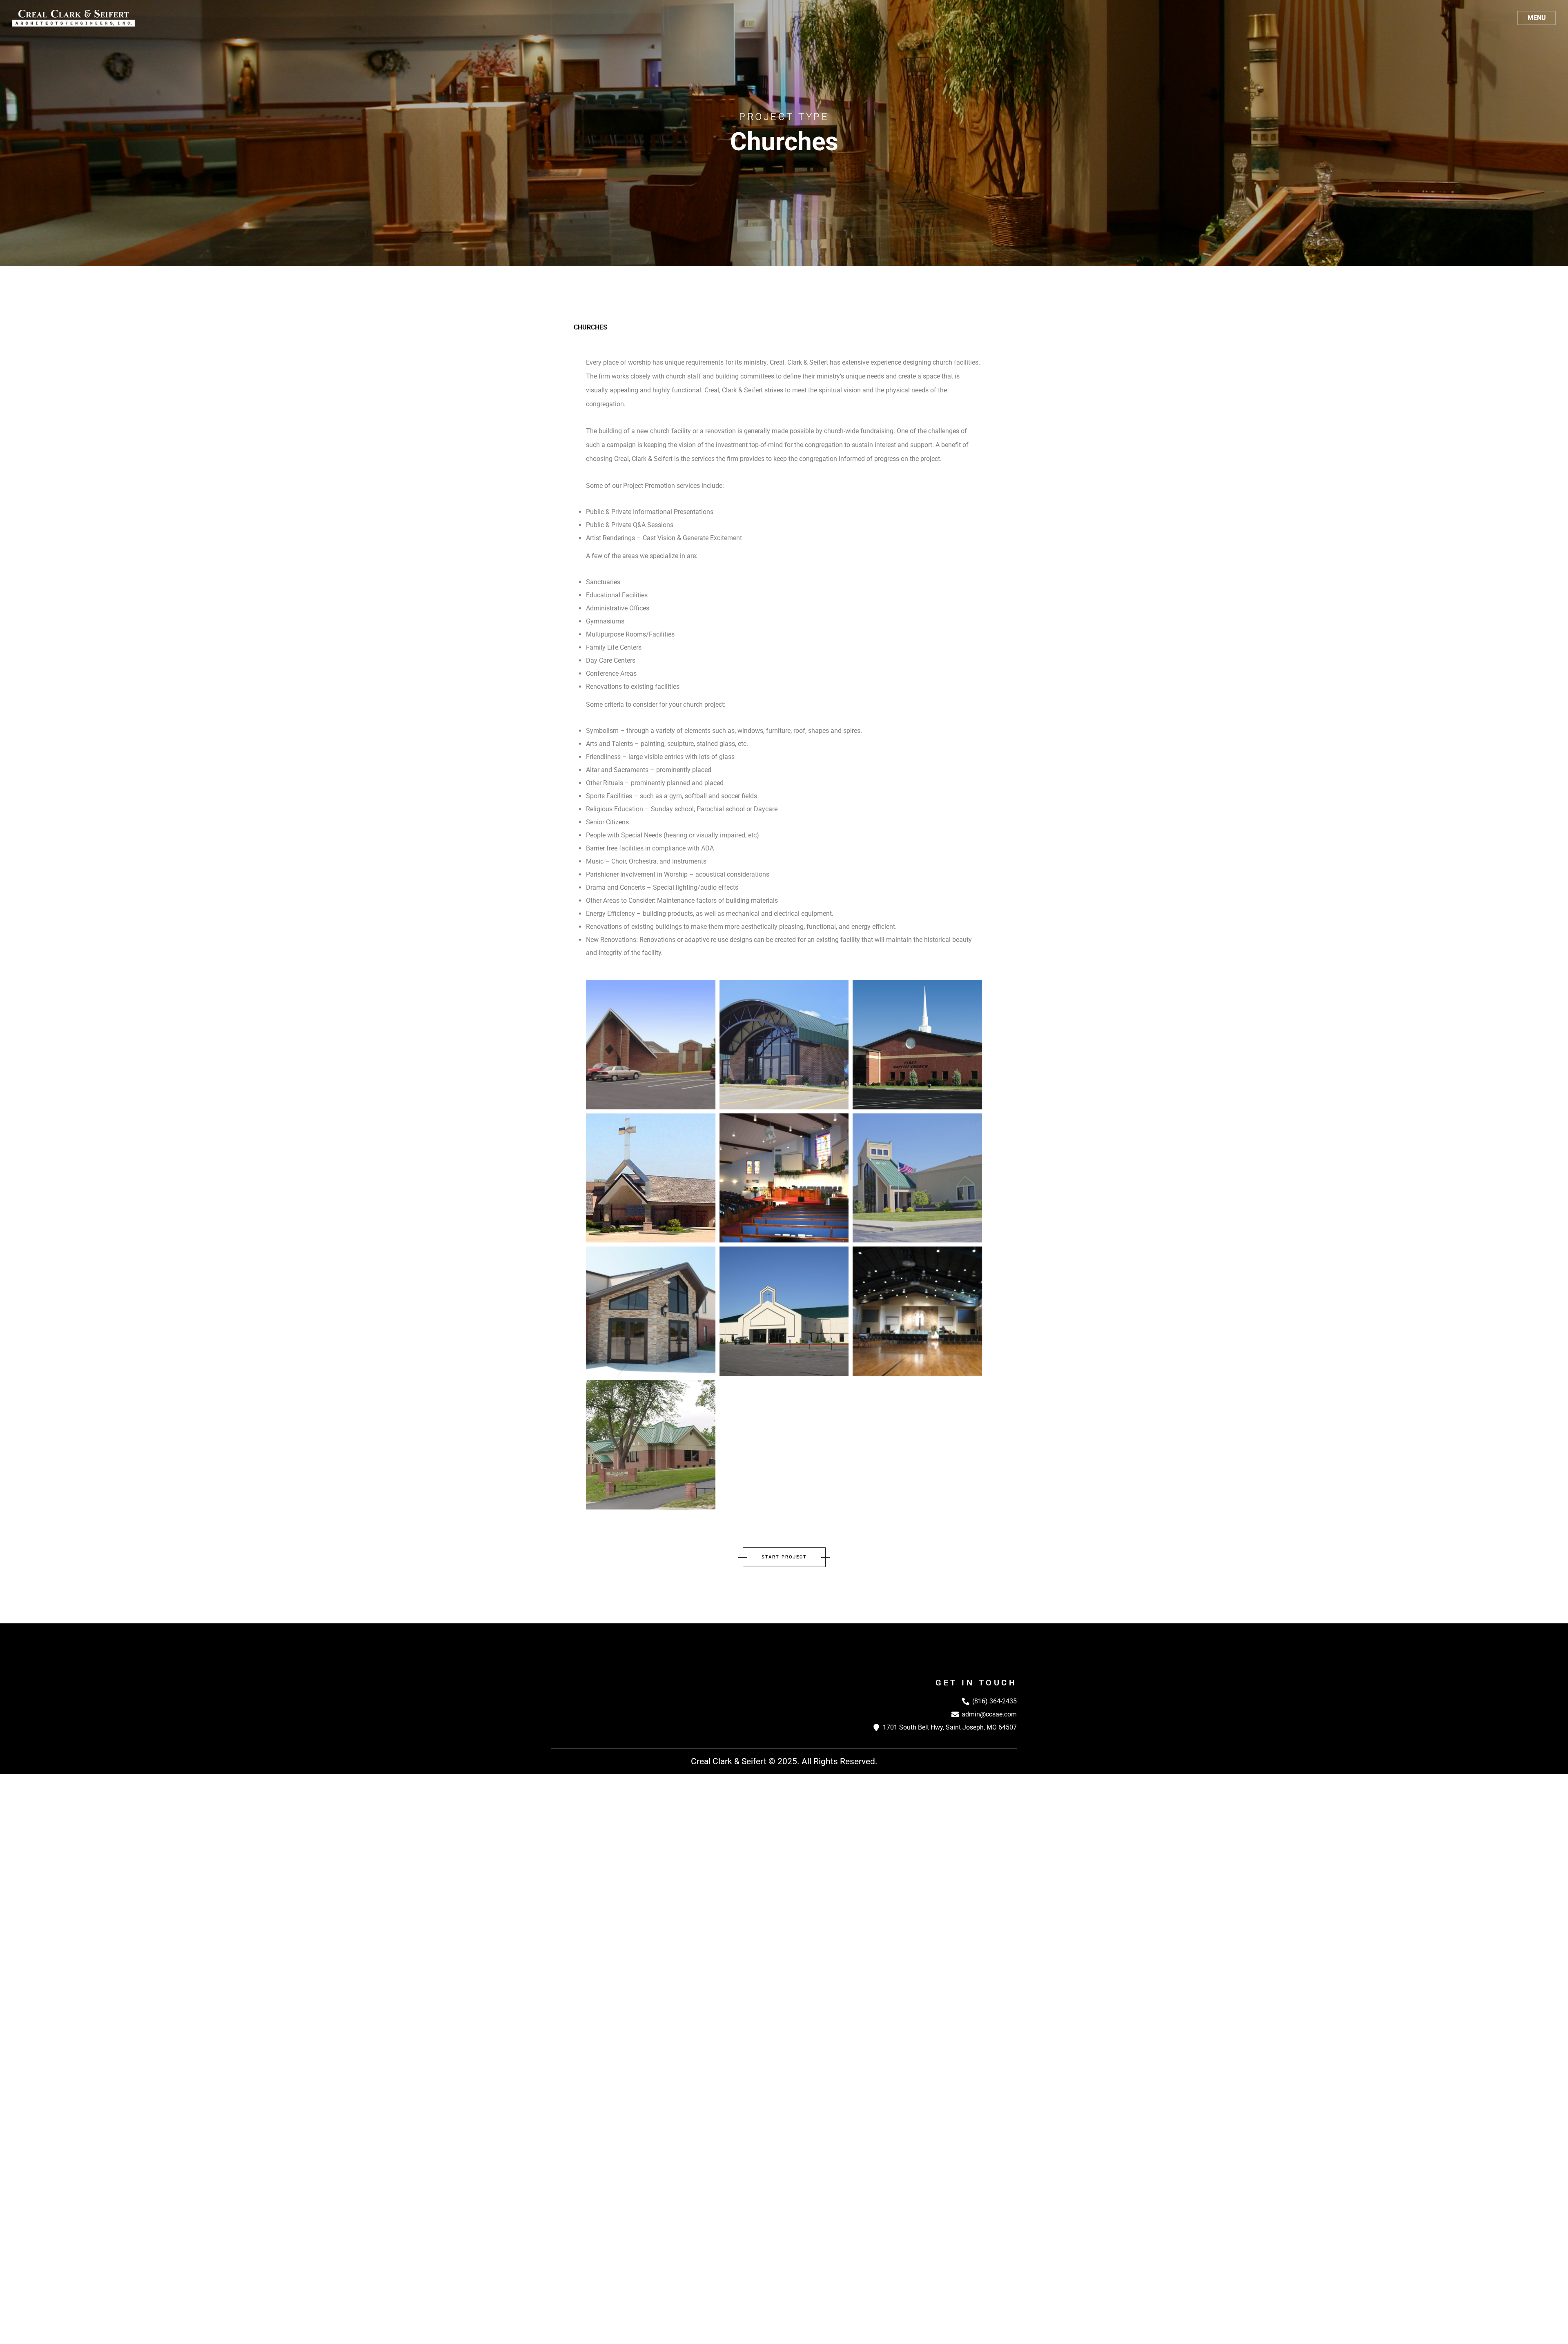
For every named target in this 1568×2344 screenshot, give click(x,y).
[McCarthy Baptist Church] (784, 1178)
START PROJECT (784, 1557)
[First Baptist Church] (917, 1045)
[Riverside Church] (784, 1045)
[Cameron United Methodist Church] (917, 1311)
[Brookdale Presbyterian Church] (651, 1445)
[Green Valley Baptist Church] (917, 1178)
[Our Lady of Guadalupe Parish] (651, 1178)
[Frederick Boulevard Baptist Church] (784, 1311)
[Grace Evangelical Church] (651, 1311)
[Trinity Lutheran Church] (651, 1045)
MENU (1537, 18)
